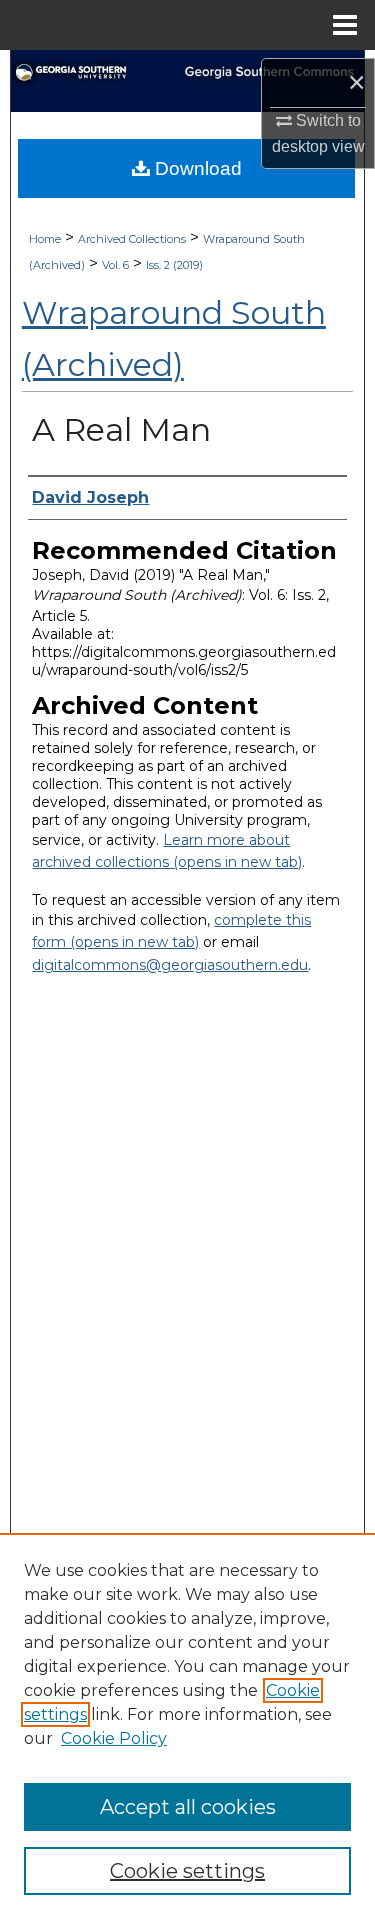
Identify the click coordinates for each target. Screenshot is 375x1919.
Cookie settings (187, 1871)
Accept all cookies (188, 1807)
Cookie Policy (114, 1738)
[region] (187, 1726)
